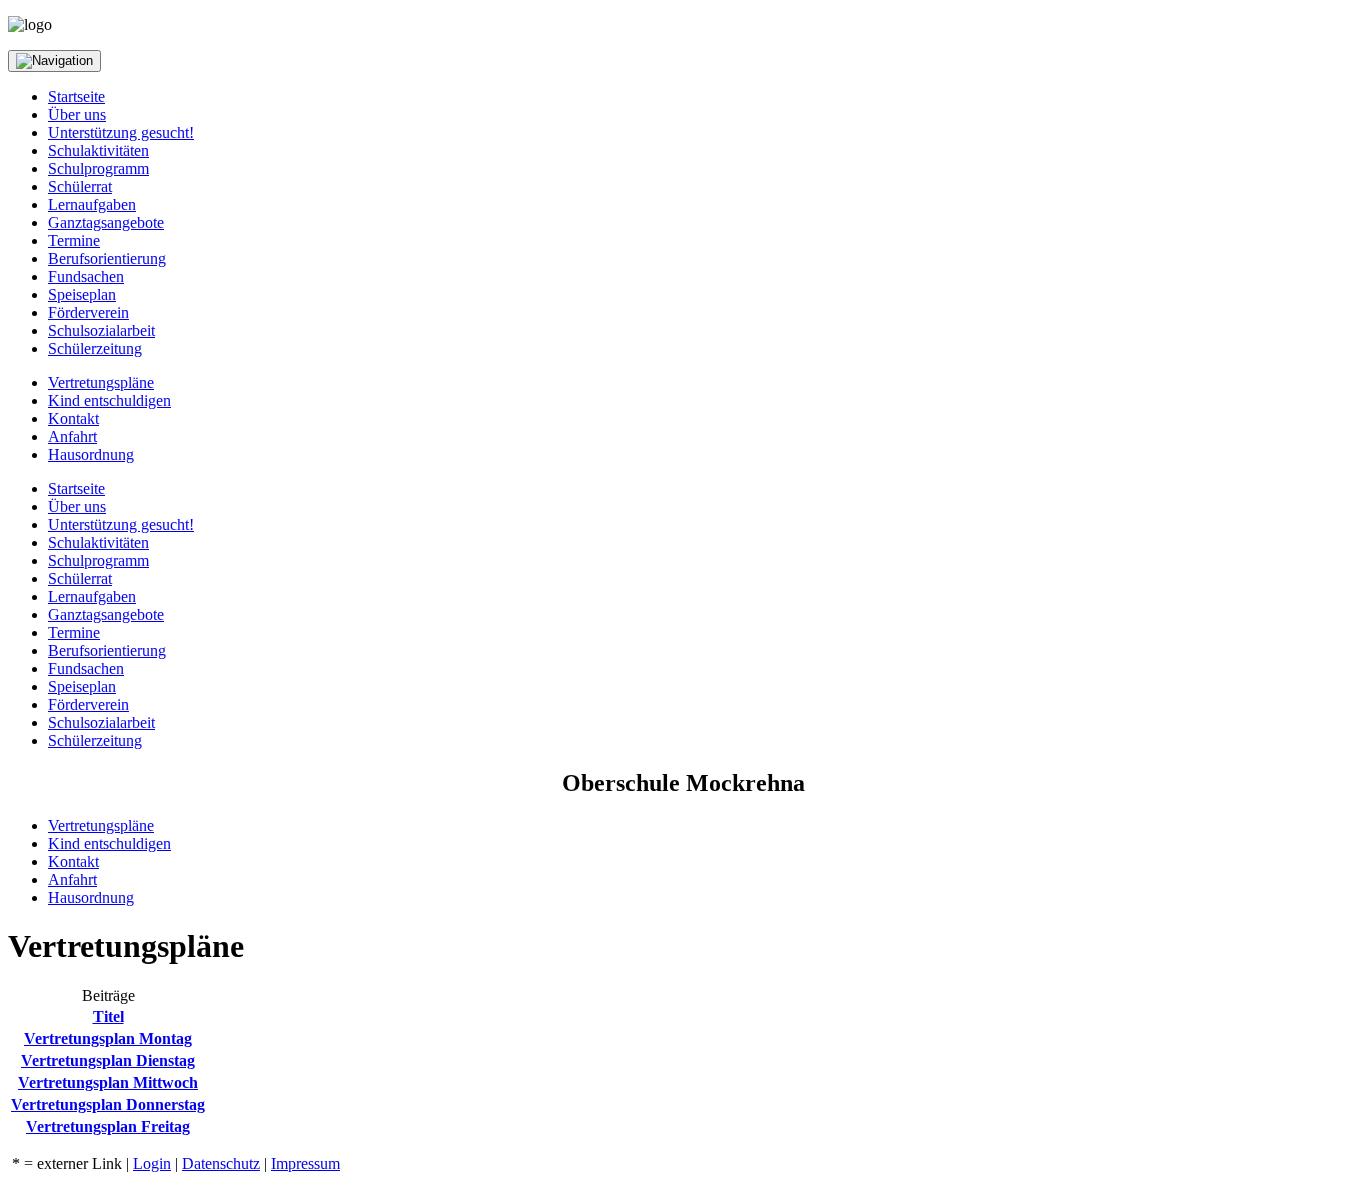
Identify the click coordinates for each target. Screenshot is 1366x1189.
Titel (108, 1016)
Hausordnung (91, 454)
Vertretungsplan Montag (108, 1038)
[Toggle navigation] (54, 61)
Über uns (77, 114)
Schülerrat (80, 186)
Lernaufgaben (92, 204)
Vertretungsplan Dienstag (108, 1060)
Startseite (76, 96)
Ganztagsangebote (106, 222)
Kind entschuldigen (109, 400)
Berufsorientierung (107, 258)
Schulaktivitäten (98, 150)
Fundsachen (86, 276)
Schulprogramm (98, 168)
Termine (74, 240)
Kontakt (73, 418)
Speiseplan (82, 294)
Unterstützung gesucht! (121, 132)
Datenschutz (221, 1163)
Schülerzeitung (95, 348)
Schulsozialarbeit (101, 330)
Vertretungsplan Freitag (108, 1126)
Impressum (305, 1163)
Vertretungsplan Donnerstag (108, 1104)
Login (152, 1163)
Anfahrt (72, 436)
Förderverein (88, 312)
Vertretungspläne (101, 382)
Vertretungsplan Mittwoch (108, 1082)
